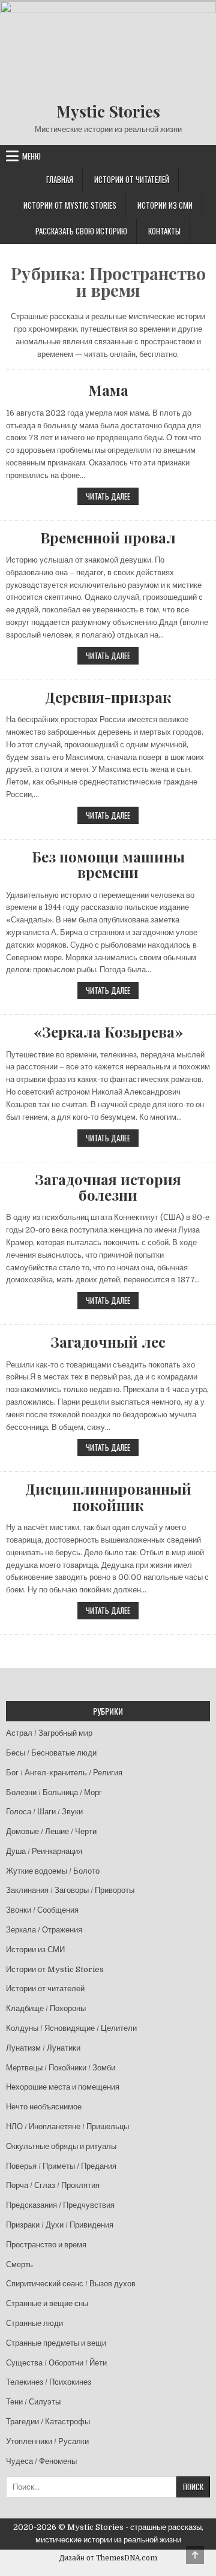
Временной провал (108, 537)
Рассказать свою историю (81, 231)
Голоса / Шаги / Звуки (44, 1812)
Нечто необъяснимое (44, 2107)
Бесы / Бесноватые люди (51, 1753)
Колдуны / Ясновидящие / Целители (71, 2028)
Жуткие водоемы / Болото (53, 1871)
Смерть (19, 2264)
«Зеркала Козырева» (108, 1032)
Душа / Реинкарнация (44, 1851)
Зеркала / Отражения (44, 1930)
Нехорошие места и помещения (63, 2087)
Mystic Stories (108, 111)
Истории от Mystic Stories (70, 205)
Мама (108, 390)
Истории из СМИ (165, 205)
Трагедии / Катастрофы (48, 2422)
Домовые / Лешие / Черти (51, 1831)
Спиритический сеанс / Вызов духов (71, 2284)
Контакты (164, 231)
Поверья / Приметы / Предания (61, 2166)
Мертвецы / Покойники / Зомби (61, 2068)
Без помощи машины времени (108, 865)
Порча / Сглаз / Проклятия (53, 2185)
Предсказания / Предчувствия (60, 2205)
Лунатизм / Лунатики (43, 2048)
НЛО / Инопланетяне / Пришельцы (67, 2126)
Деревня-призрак (108, 697)
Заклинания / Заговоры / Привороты (70, 1890)
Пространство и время (46, 2245)
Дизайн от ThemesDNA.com (108, 2558)
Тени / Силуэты (33, 2402)
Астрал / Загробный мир (49, 1733)
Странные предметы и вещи (56, 2343)
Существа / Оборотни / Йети (56, 2363)
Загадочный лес (108, 1342)
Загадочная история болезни (108, 1187)
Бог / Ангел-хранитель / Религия (64, 1773)
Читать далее (112, 496)
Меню (31, 156)
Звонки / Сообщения (42, 1910)
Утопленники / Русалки (47, 2441)
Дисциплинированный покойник (108, 1497)
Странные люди (34, 2323)
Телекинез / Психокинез (49, 2382)
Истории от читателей (132, 179)
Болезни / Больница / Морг (54, 1792)
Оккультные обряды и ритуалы (61, 2146)
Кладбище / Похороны (46, 2008)
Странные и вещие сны (47, 2303)
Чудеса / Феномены (41, 2461)
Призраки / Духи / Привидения (60, 2225)
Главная (60, 179)
